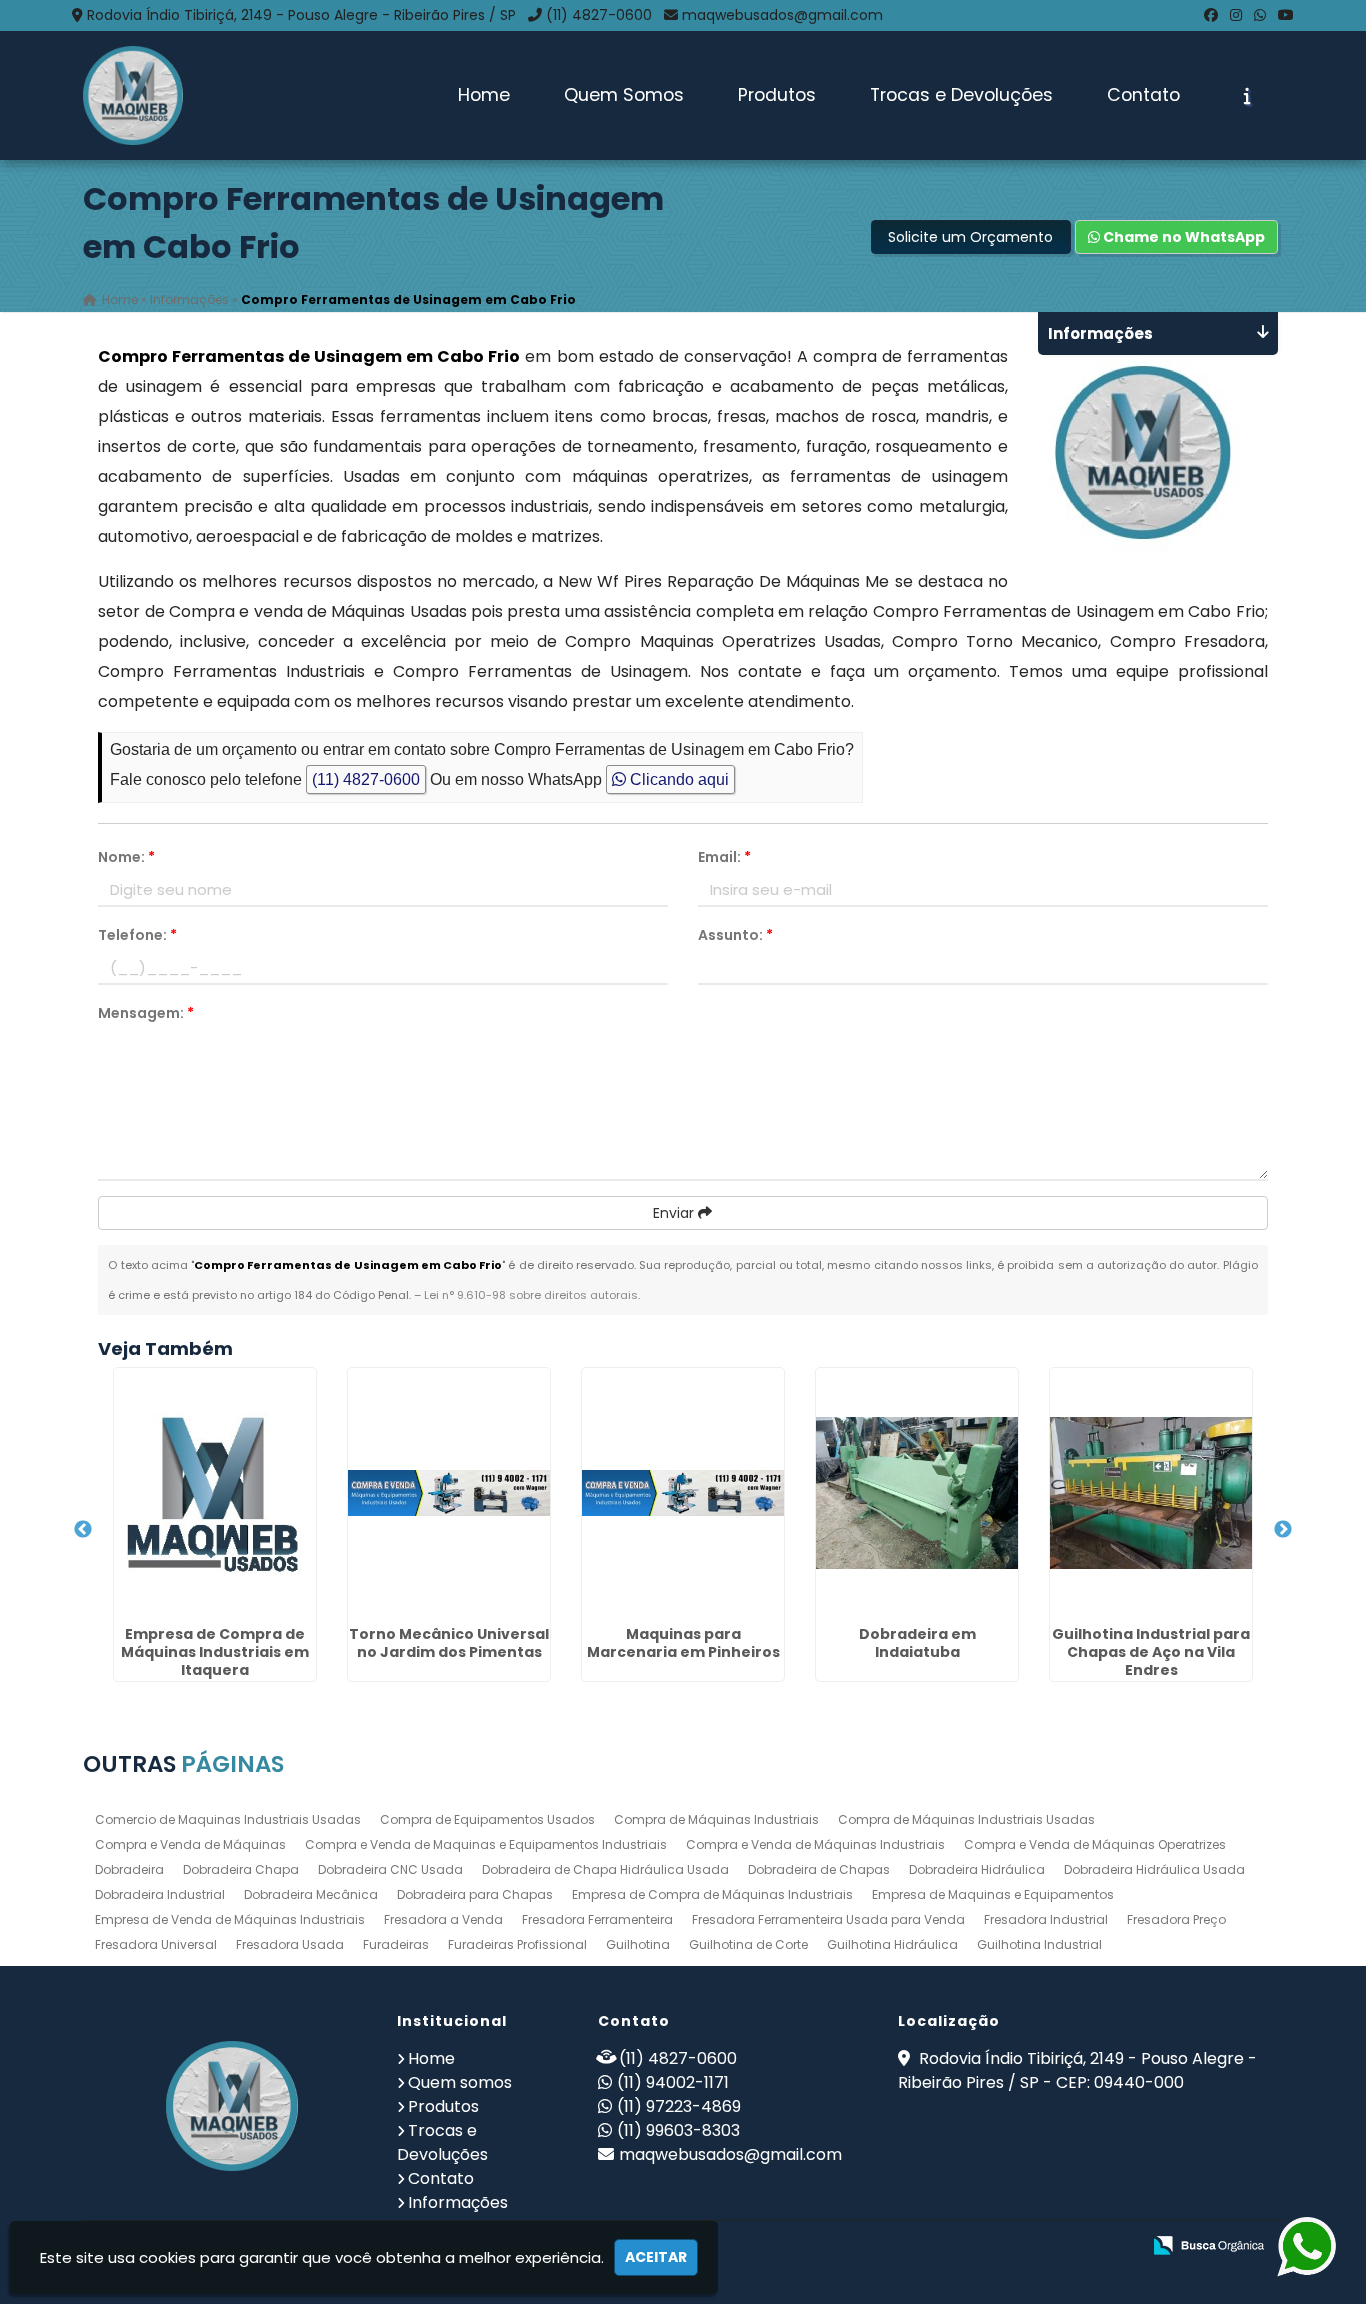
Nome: (126, 857)
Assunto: (735, 935)
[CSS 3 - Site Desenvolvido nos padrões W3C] (1047, 2246)
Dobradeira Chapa (241, 1869)
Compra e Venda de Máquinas (190, 1844)
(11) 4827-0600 (599, 15)
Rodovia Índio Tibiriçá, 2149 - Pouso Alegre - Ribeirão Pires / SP (301, 15)
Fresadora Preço (1176, 1919)
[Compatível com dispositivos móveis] (1116, 2246)
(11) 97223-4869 (679, 2106)
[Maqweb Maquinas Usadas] (232, 2106)
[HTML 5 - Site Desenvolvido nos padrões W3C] (978, 2246)
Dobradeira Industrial (160, 1894)
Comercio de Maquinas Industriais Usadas (228, 1819)
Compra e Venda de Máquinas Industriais (815, 1844)
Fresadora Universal (156, 1944)
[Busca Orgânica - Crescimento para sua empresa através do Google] (1208, 2243)
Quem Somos (624, 95)
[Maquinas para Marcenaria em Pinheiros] (683, 1493)
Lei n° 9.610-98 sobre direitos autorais (531, 1295)
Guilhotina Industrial (1039, 1944)
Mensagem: (146, 1013)
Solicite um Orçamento (970, 237)
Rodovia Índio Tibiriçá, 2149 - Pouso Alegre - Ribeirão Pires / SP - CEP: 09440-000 (1077, 2070)
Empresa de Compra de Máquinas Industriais (712, 1894)
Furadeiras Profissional (517, 1944)
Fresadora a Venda (443, 1919)
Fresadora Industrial (1046, 1919)
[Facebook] (1211, 15)
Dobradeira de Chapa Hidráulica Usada (605, 1869)
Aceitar (656, 2257)
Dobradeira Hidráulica (977, 1869)
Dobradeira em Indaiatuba (917, 1643)
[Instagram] (1236, 15)
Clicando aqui (677, 779)
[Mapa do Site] (926, 2246)
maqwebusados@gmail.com (782, 15)
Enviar (675, 1213)
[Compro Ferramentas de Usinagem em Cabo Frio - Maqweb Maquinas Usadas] (133, 95)
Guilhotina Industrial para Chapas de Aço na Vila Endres (1151, 1652)
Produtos (777, 95)
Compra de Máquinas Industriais (716, 1819)
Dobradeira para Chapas (475, 1894)
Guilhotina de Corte (748, 1944)
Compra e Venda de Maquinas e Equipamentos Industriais (486, 1844)
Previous (83, 1530)
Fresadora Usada (290, 1944)
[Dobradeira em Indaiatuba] (917, 1493)
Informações (458, 2202)
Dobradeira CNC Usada (390, 1869)
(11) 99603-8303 (678, 2130)
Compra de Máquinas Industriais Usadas (966, 1819)
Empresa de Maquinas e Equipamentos (993, 1894)
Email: (724, 857)
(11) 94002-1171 (673, 2082)
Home (484, 95)
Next (1283, 1530)
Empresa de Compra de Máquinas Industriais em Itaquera (215, 1652)
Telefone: (137, 935)
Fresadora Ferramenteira (597, 1919)
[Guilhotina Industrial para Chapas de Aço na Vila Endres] (1151, 1493)
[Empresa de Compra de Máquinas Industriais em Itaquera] (215, 1493)
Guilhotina (638, 1944)
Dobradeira (129, 1869)
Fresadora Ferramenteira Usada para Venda (828, 1919)
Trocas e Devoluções (961, 95)
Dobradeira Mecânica (311, 1894)
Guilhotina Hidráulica (892, 1944)
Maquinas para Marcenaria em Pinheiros (683, 1643)
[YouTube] (1286, 15)
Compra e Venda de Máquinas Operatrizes (1095, 1844)
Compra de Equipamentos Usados (487, 1819)
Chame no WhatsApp (1182, 237)
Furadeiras (396, 1944)
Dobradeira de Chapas (819, 1869)
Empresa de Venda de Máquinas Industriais (230, 1919)
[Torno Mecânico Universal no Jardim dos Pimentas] (449, 1493)
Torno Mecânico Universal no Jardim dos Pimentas (449, 1643)
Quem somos (460, 2082)
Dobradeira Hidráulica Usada (1154, 1869)
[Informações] (1247, 96)
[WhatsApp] (1260, 15)
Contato (1143, 95)
